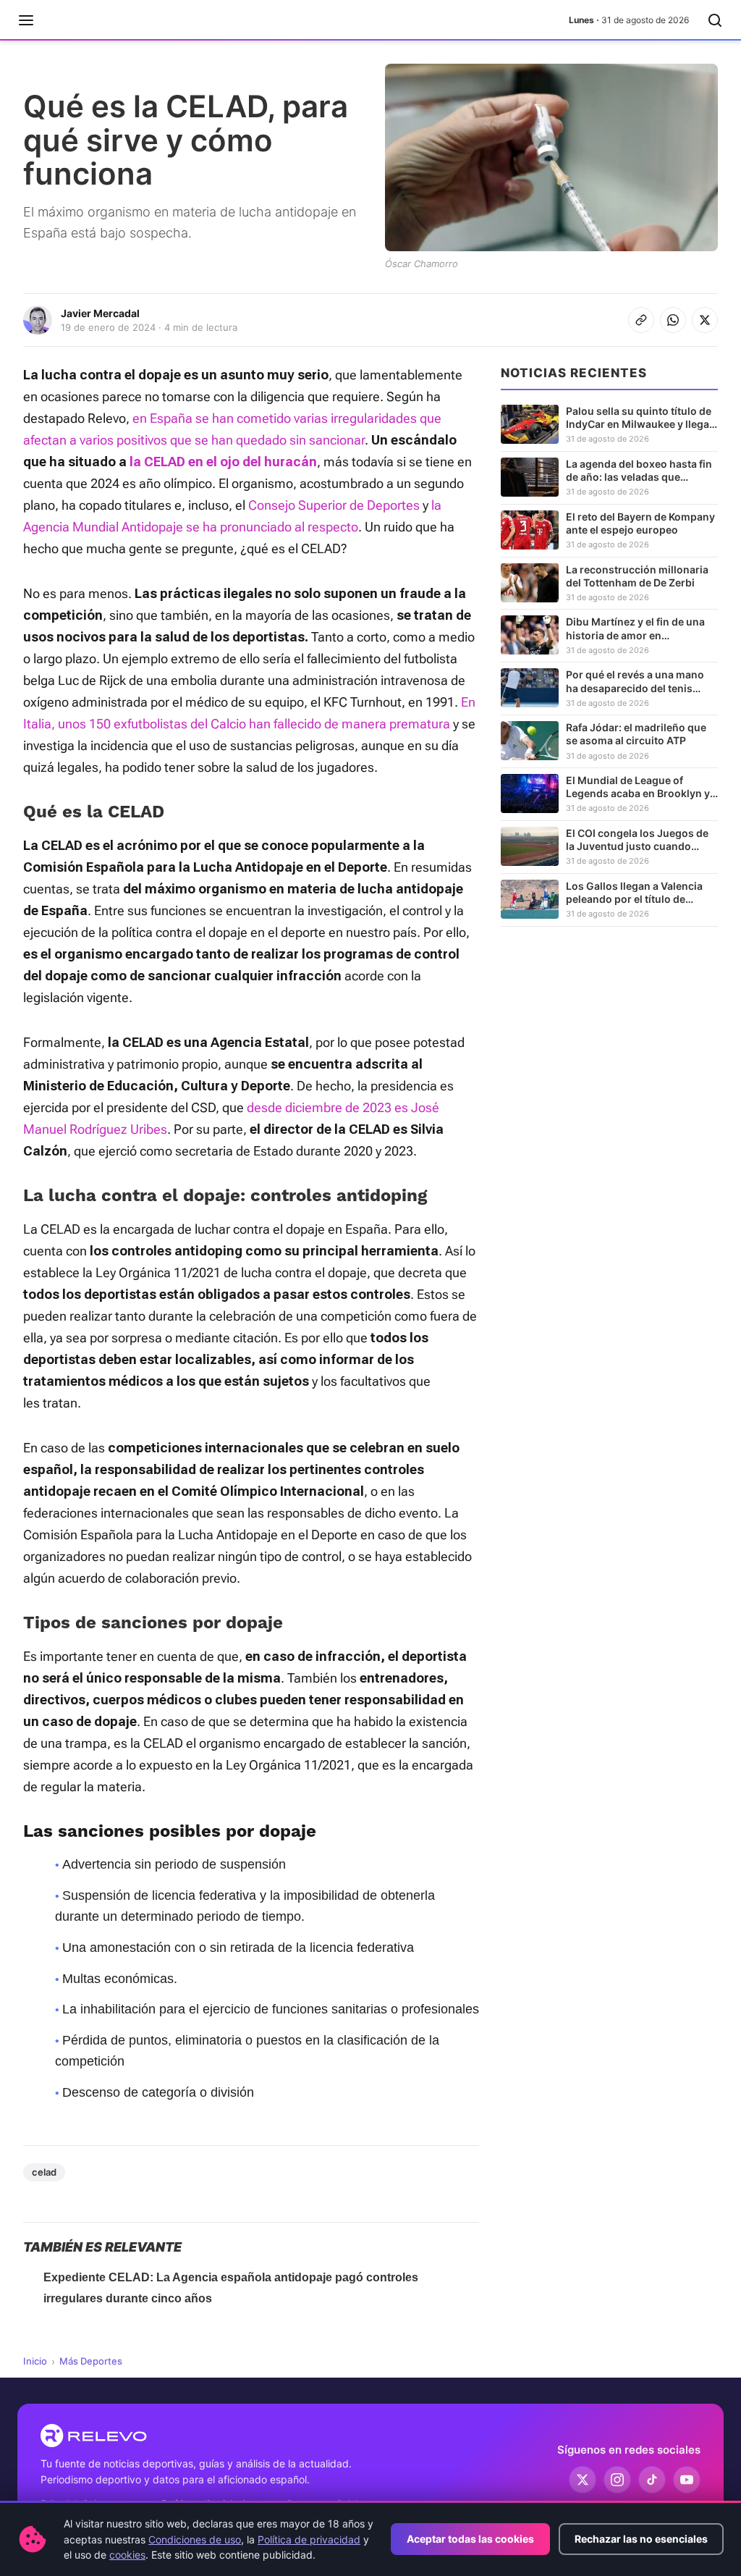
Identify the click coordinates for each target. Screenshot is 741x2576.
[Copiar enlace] (641, 320)
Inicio (35, 2361)
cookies (127, 2555)
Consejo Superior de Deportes (334, 505)
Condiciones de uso (195, 2539)
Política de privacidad (309, 2539)
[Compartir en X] (705, 320)
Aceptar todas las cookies (470, 2539)
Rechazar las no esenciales (641, 2539)
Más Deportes (91, 2361)
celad (44, 2172)
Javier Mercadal (100, 313)
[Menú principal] (26, 20)
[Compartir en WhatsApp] (673, 320)
